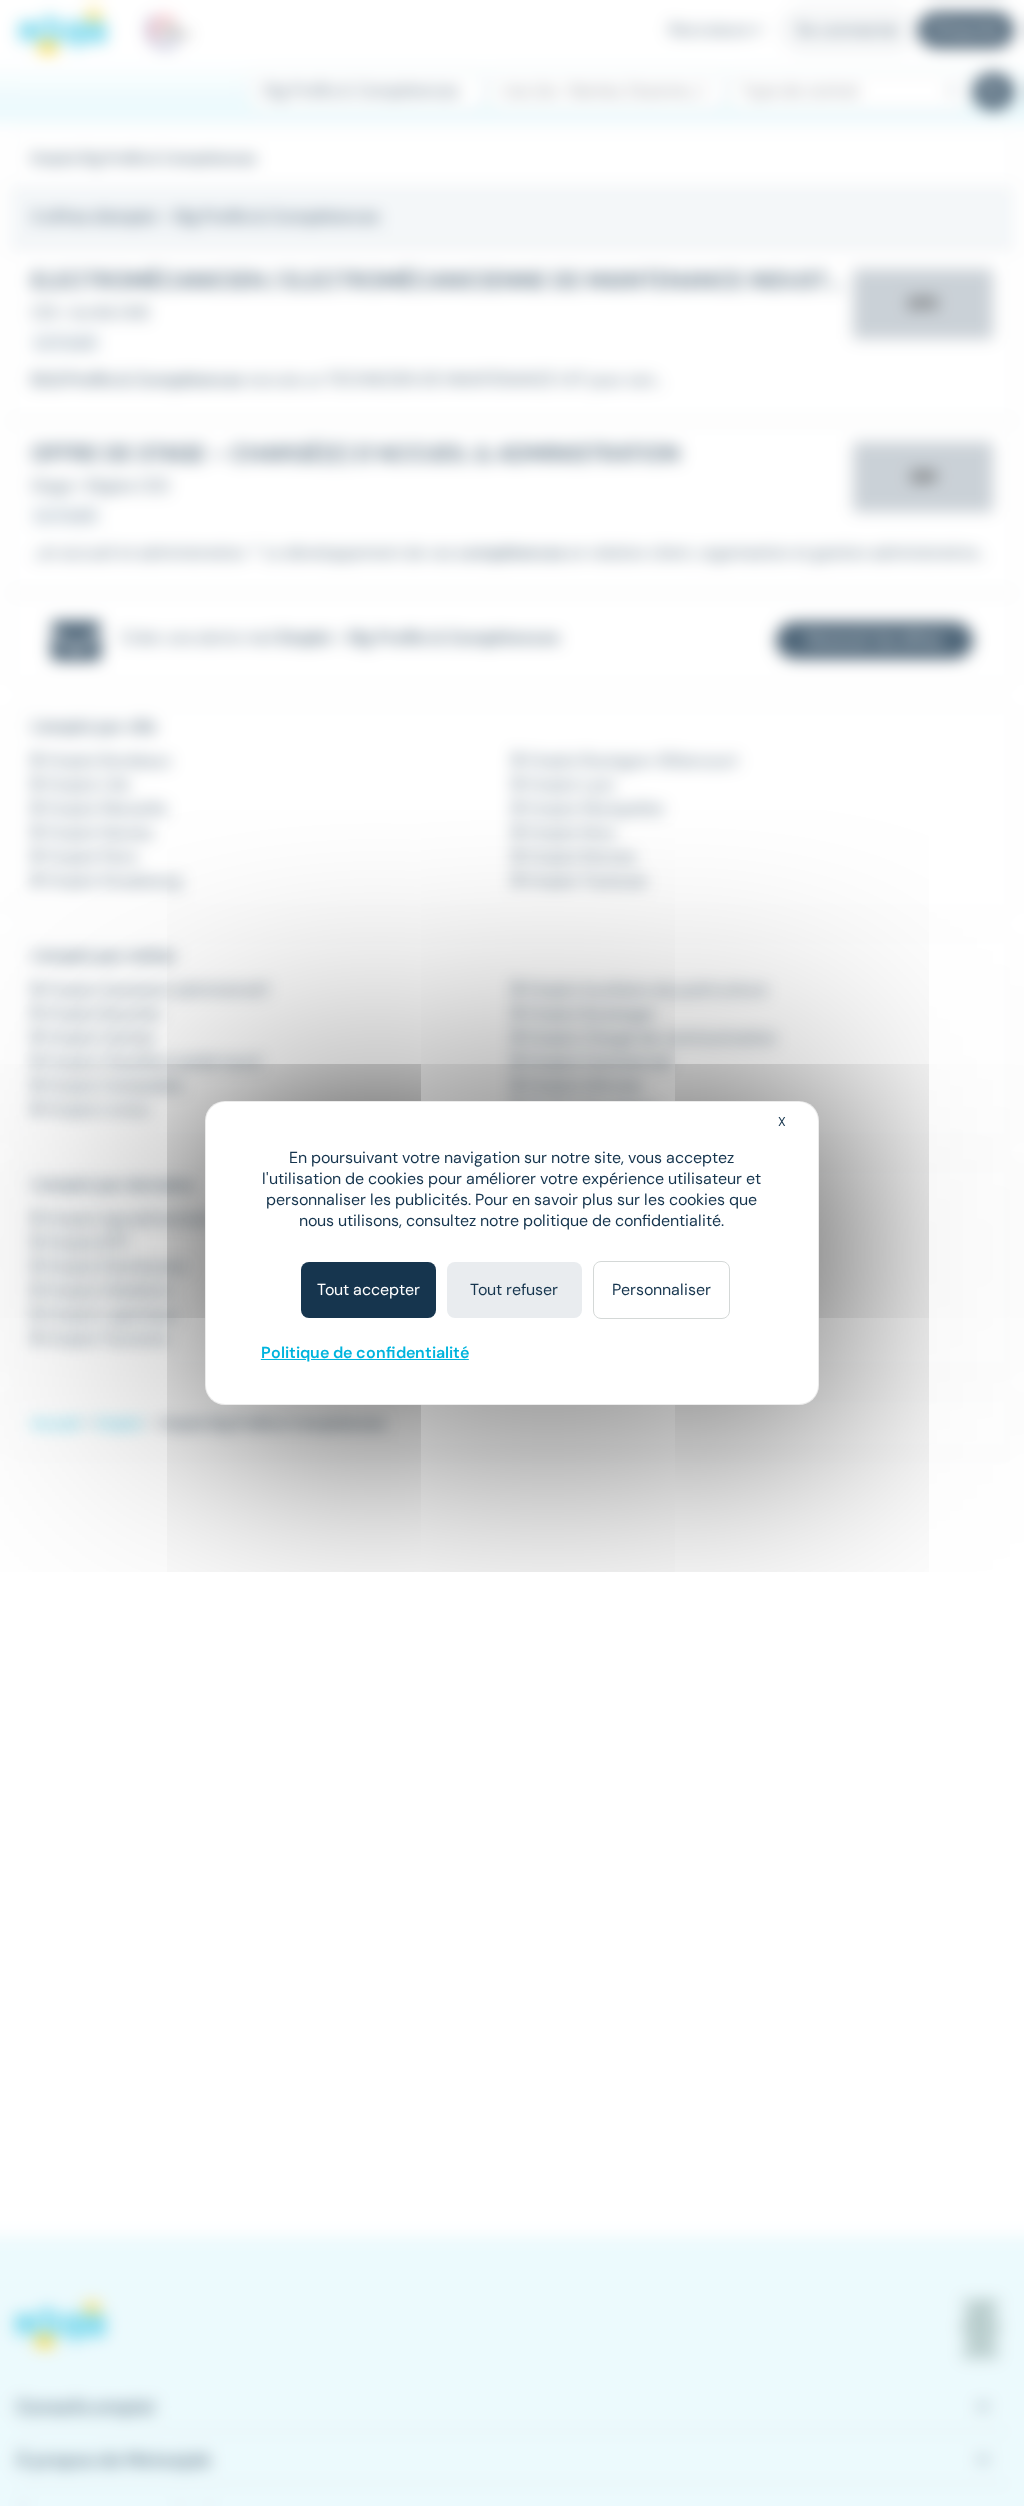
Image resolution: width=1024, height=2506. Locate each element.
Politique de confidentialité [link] (365, 1352)
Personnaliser (661, 1289)
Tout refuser (514, 1289)
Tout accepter (368, 1289)
